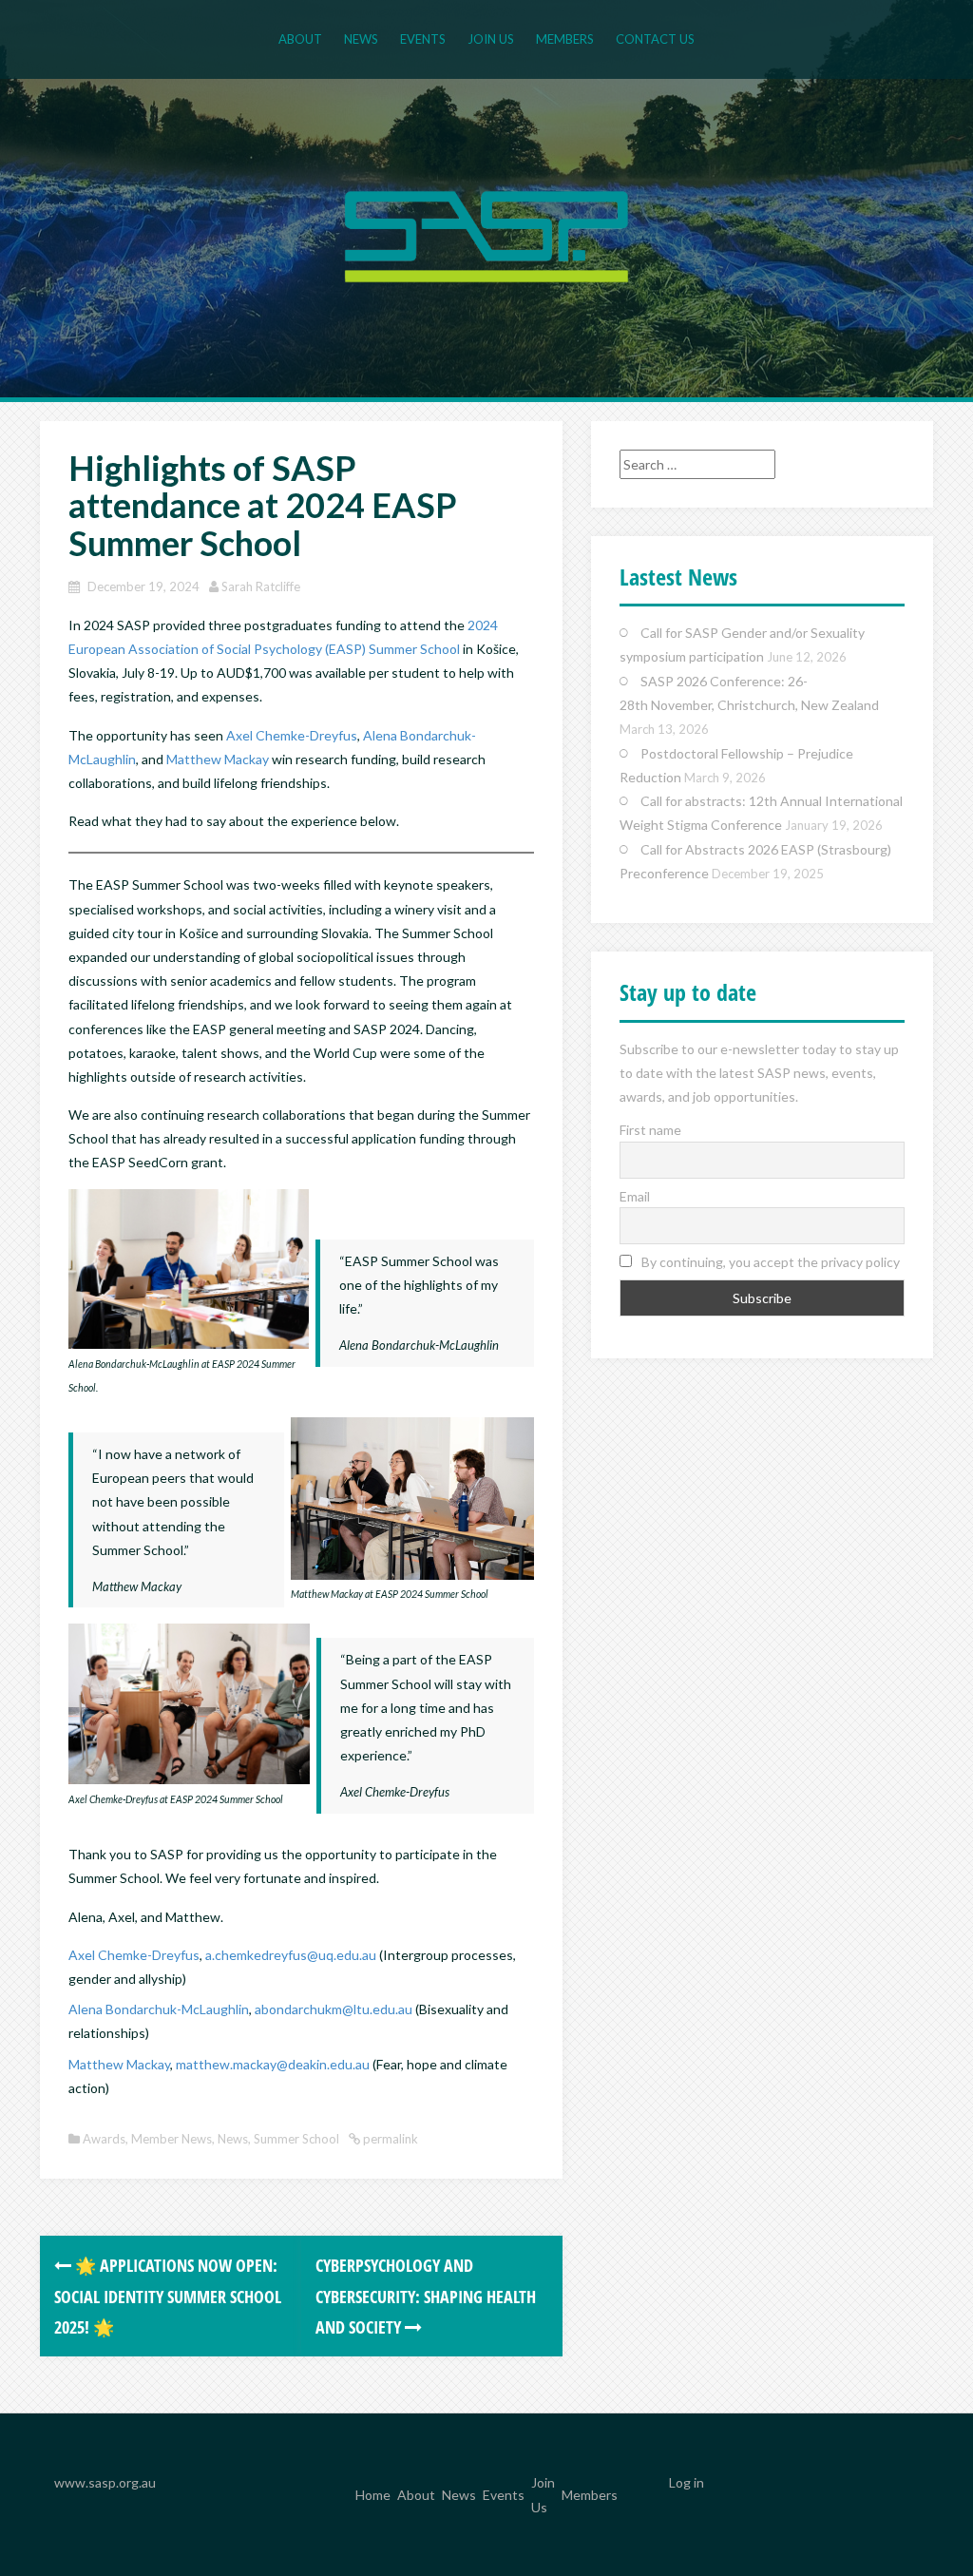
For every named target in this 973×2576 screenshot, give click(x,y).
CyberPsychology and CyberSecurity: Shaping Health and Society (426, 2296)
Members (565, 39)
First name (650, 1130)
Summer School (296, 2139)
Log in (687, 2482)
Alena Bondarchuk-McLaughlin (159, 2009)
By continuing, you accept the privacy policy (769, 1262)
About (300, 39)
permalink (389, 2139)
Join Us (491, 39)
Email (635, 1196)
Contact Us (655, 39)
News (361, 39)
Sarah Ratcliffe (261, 586)
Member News (172, 2139)
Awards (104, 2139)
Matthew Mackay (218, 759)
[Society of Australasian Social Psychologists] (486, 234)
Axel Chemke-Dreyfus (292, 735)
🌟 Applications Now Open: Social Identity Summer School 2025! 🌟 (168, 2296)
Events (423, 39)
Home (373, 2496)
